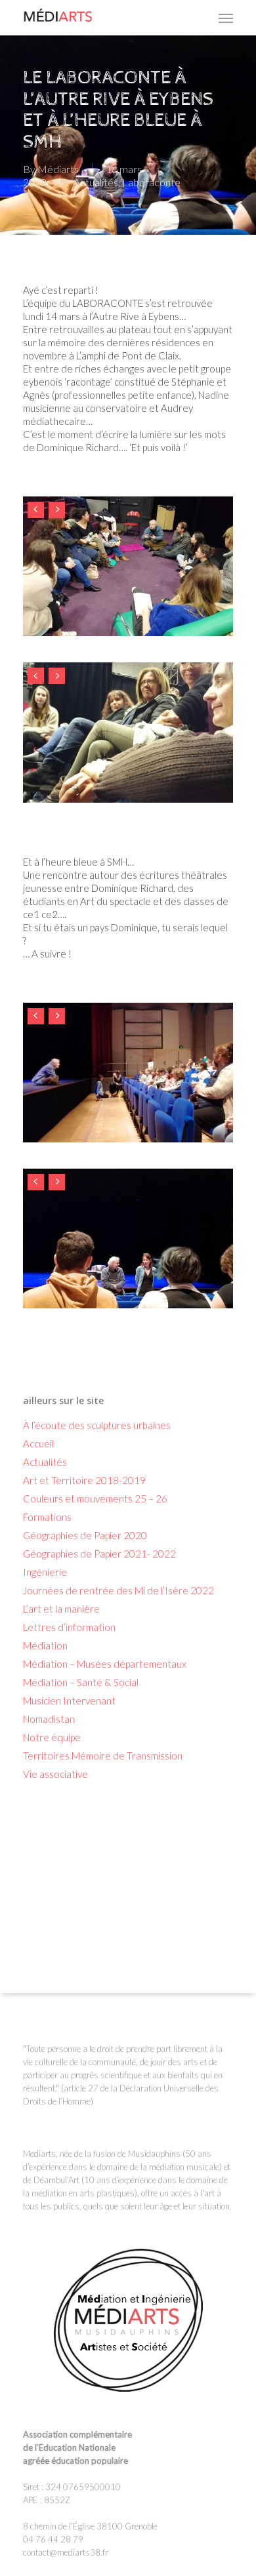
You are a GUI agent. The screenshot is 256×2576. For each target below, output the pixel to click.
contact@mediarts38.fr (66, 2552)
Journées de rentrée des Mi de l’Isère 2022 (118, 1590)
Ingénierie (45, 1572)
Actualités (96, 182)
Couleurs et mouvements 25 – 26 (95, 1499)
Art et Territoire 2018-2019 (84, 1480)
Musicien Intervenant (69, 1701)
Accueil (38, 1443)
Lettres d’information (69, 1627)
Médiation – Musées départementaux (105, 1664)
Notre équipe (52, 1737)
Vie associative (55, 1774)
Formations (47, 1517)
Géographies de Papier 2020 (85, 1535)
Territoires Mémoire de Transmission (103, 1756)
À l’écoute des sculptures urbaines (97, 1425)
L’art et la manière (61, 1609)
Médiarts (58, 169)
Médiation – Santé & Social (81, 1682)
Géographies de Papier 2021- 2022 (99, 1554)
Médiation (45, 1645)
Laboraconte (151, 182)
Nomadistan (49, 1719)
